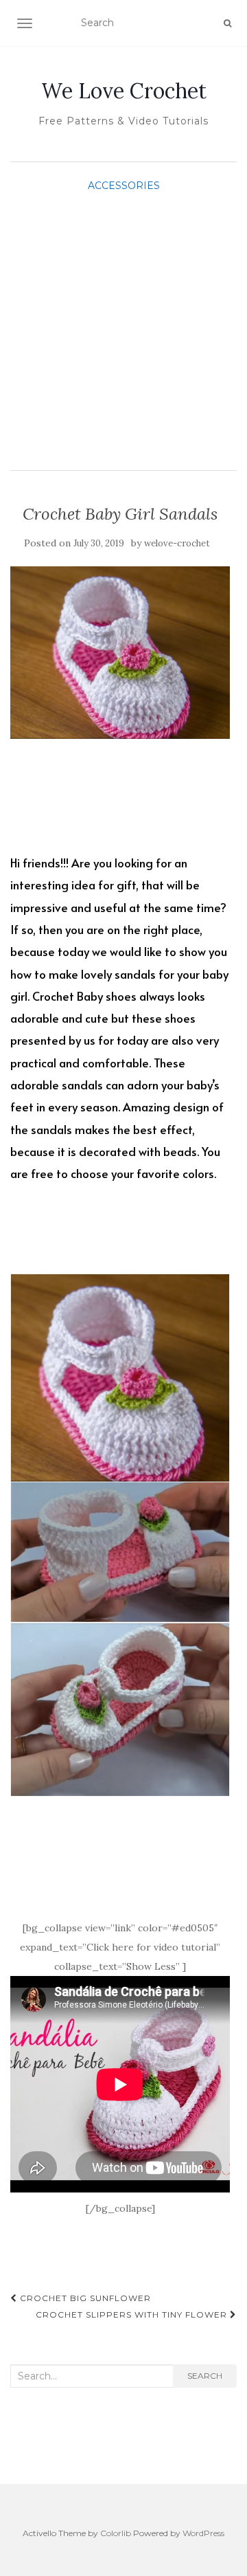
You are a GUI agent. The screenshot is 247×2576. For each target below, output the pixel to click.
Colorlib (116, 2533)
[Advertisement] (123, 326)
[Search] (227, 23)
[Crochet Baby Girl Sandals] (120, 652)
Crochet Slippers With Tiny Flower (133, 2314)
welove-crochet (177, 543)
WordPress (203, 2533)
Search (205, 2376)
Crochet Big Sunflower (84, 2298)
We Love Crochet (124, 91)
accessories (124, 186)
